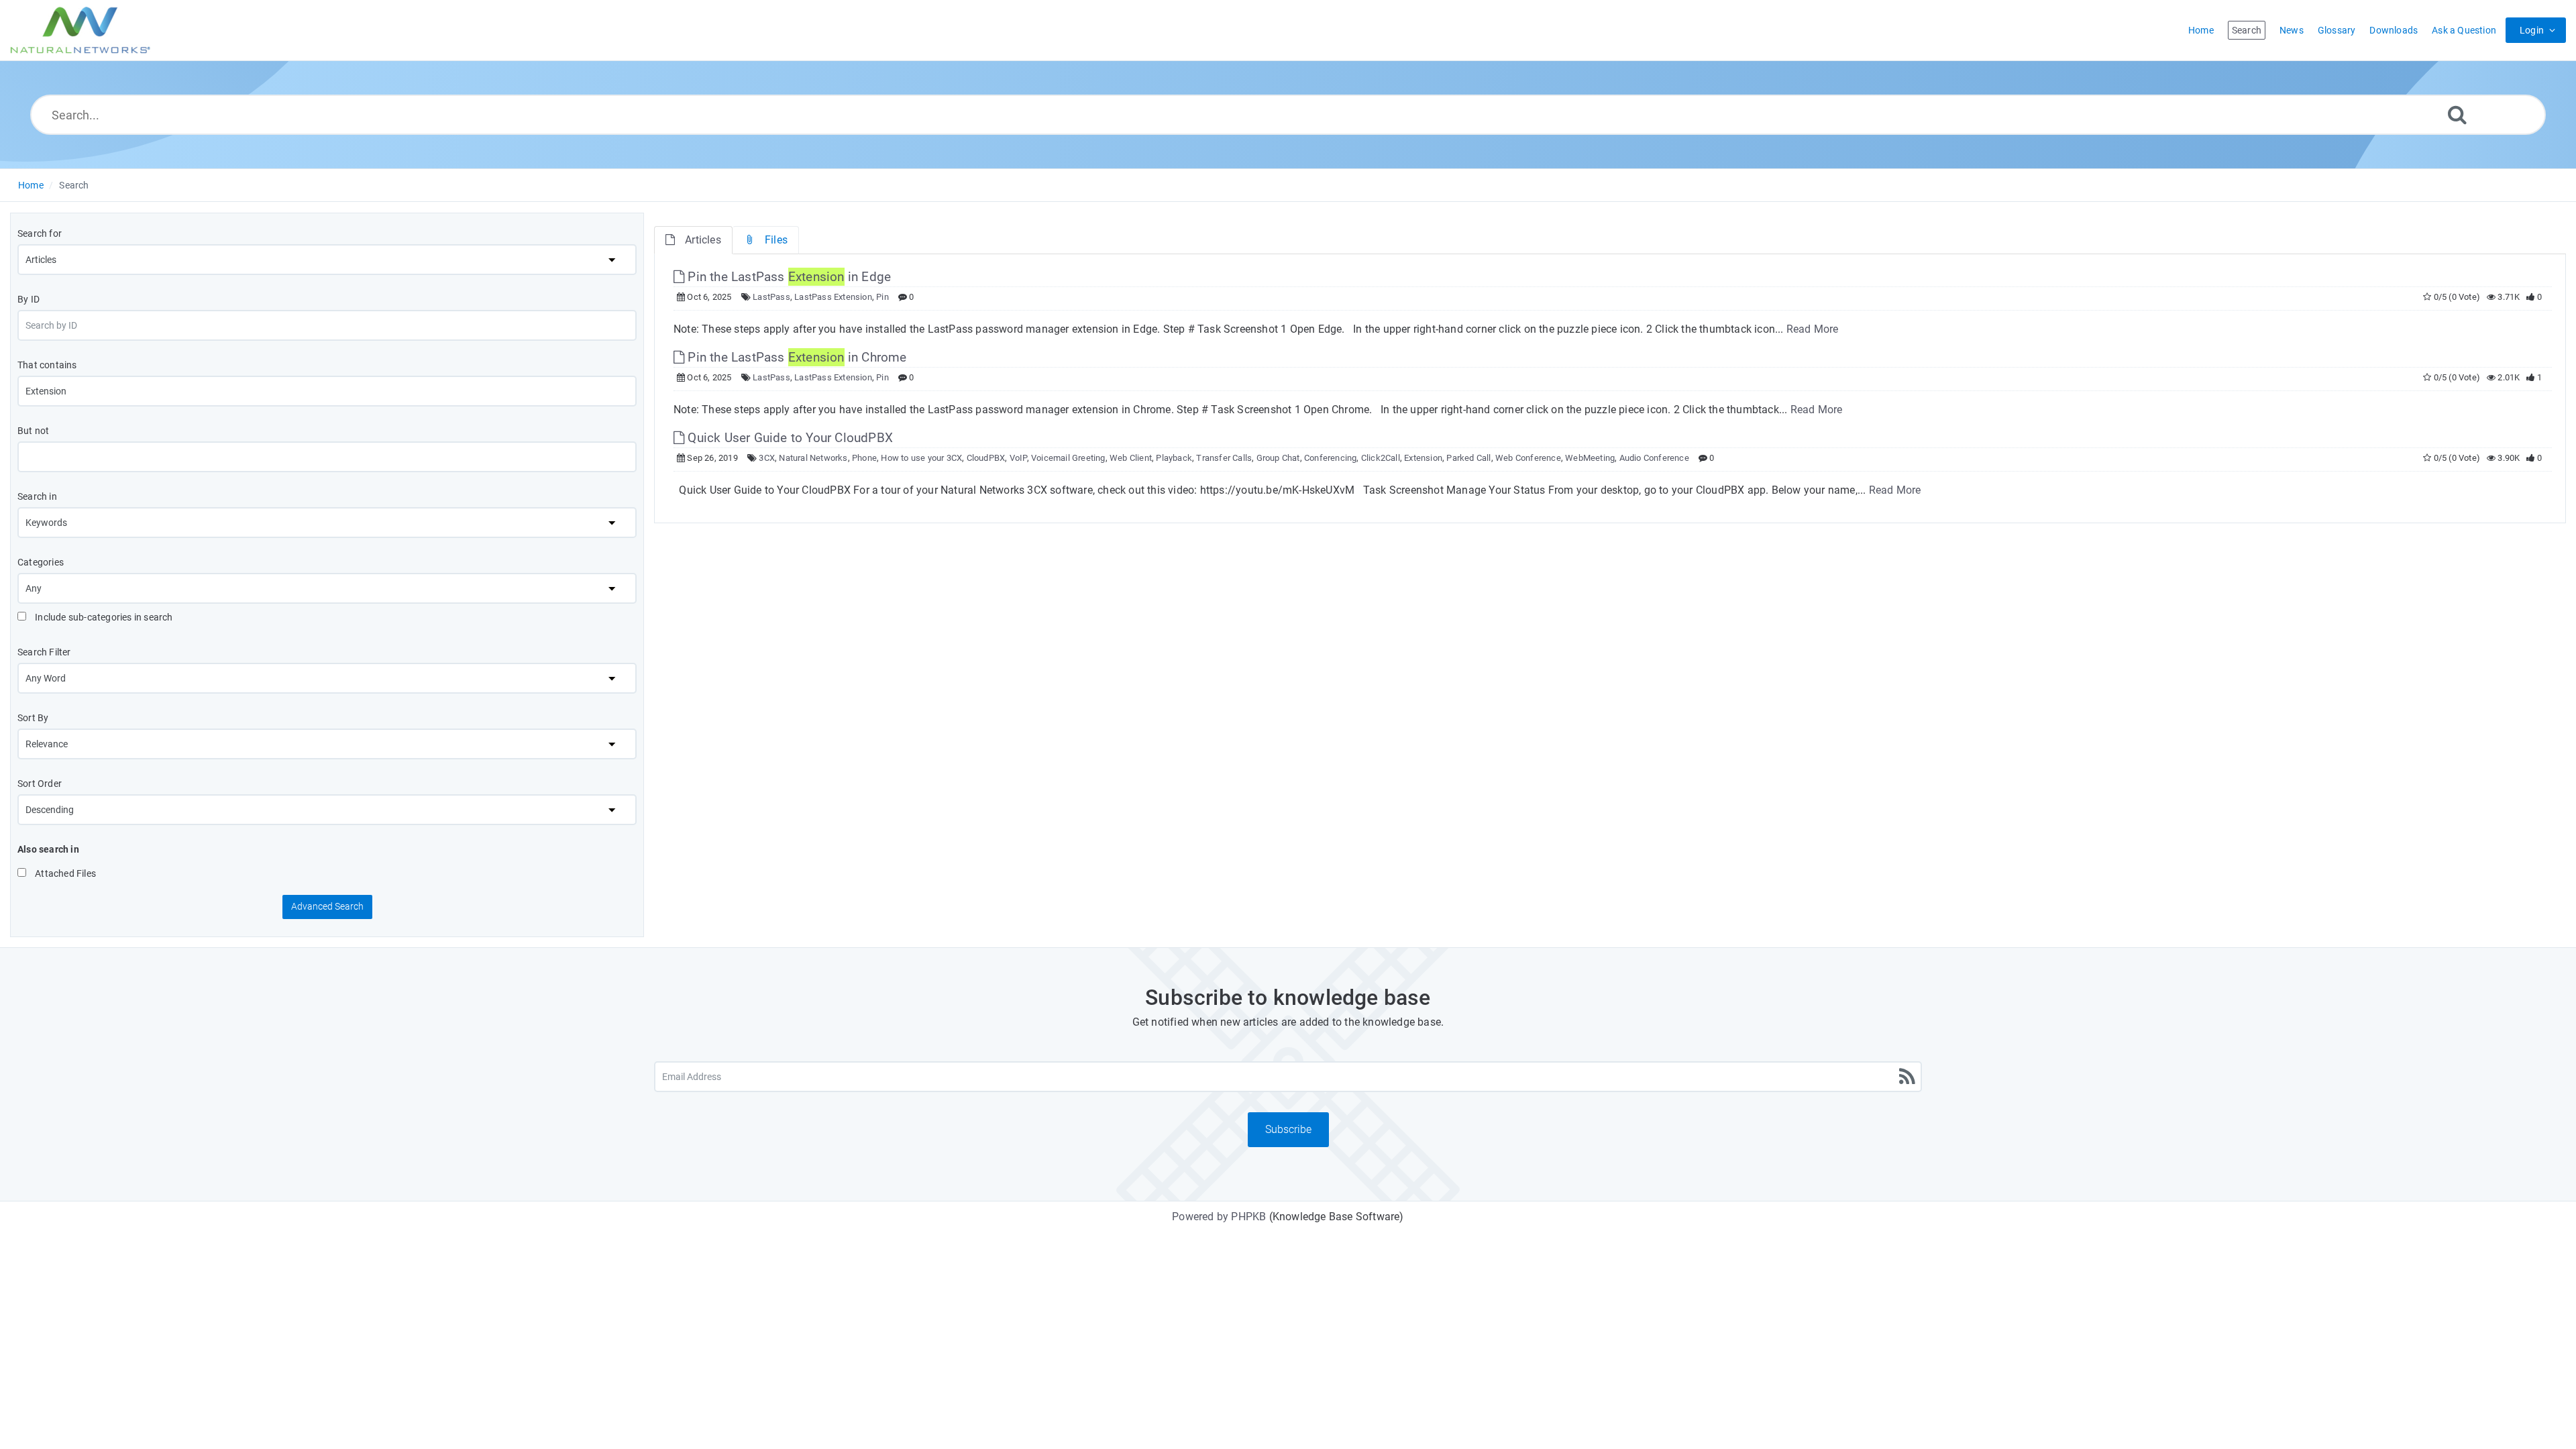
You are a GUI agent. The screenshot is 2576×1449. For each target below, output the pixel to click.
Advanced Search (327, 906)
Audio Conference (1654, 458)
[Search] (2457, 114)
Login (2532, 30)
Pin (882, 297)
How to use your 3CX (921, 458)
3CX (767, 458)
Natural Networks (813, 458)
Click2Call (1381, 458)
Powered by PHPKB (1219, 1217)
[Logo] (80, 30)
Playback (1174, 458)
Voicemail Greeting (1068, 458)
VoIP (1018, 458)
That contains (47, 365)
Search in (37, 496)
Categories (41, 562)
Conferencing (1330, 458)
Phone (864, 458)
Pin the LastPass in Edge (788, 277)
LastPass (771, 297)
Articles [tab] (703, 240)
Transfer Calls (1224, 458)
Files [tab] (776, 240)
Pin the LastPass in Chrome (795, 357)
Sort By (33, 718)
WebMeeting (1590, 458)
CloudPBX (986, 458)
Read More (1813, 329)
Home (31, 185)
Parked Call (1468, 458)
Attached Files (64, 873)
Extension (1423, 458)
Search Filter (44, 652)
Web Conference (1528, 458)
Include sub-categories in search (103, 617)
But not (33, 431)
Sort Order (40, 784)
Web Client (1131, 458)
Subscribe (1288, 1129)
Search (74, 185)
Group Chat (1278, 458)
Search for (40, 233)
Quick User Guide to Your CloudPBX (789, 438)
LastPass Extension (833, 297)
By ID (29, 299)
